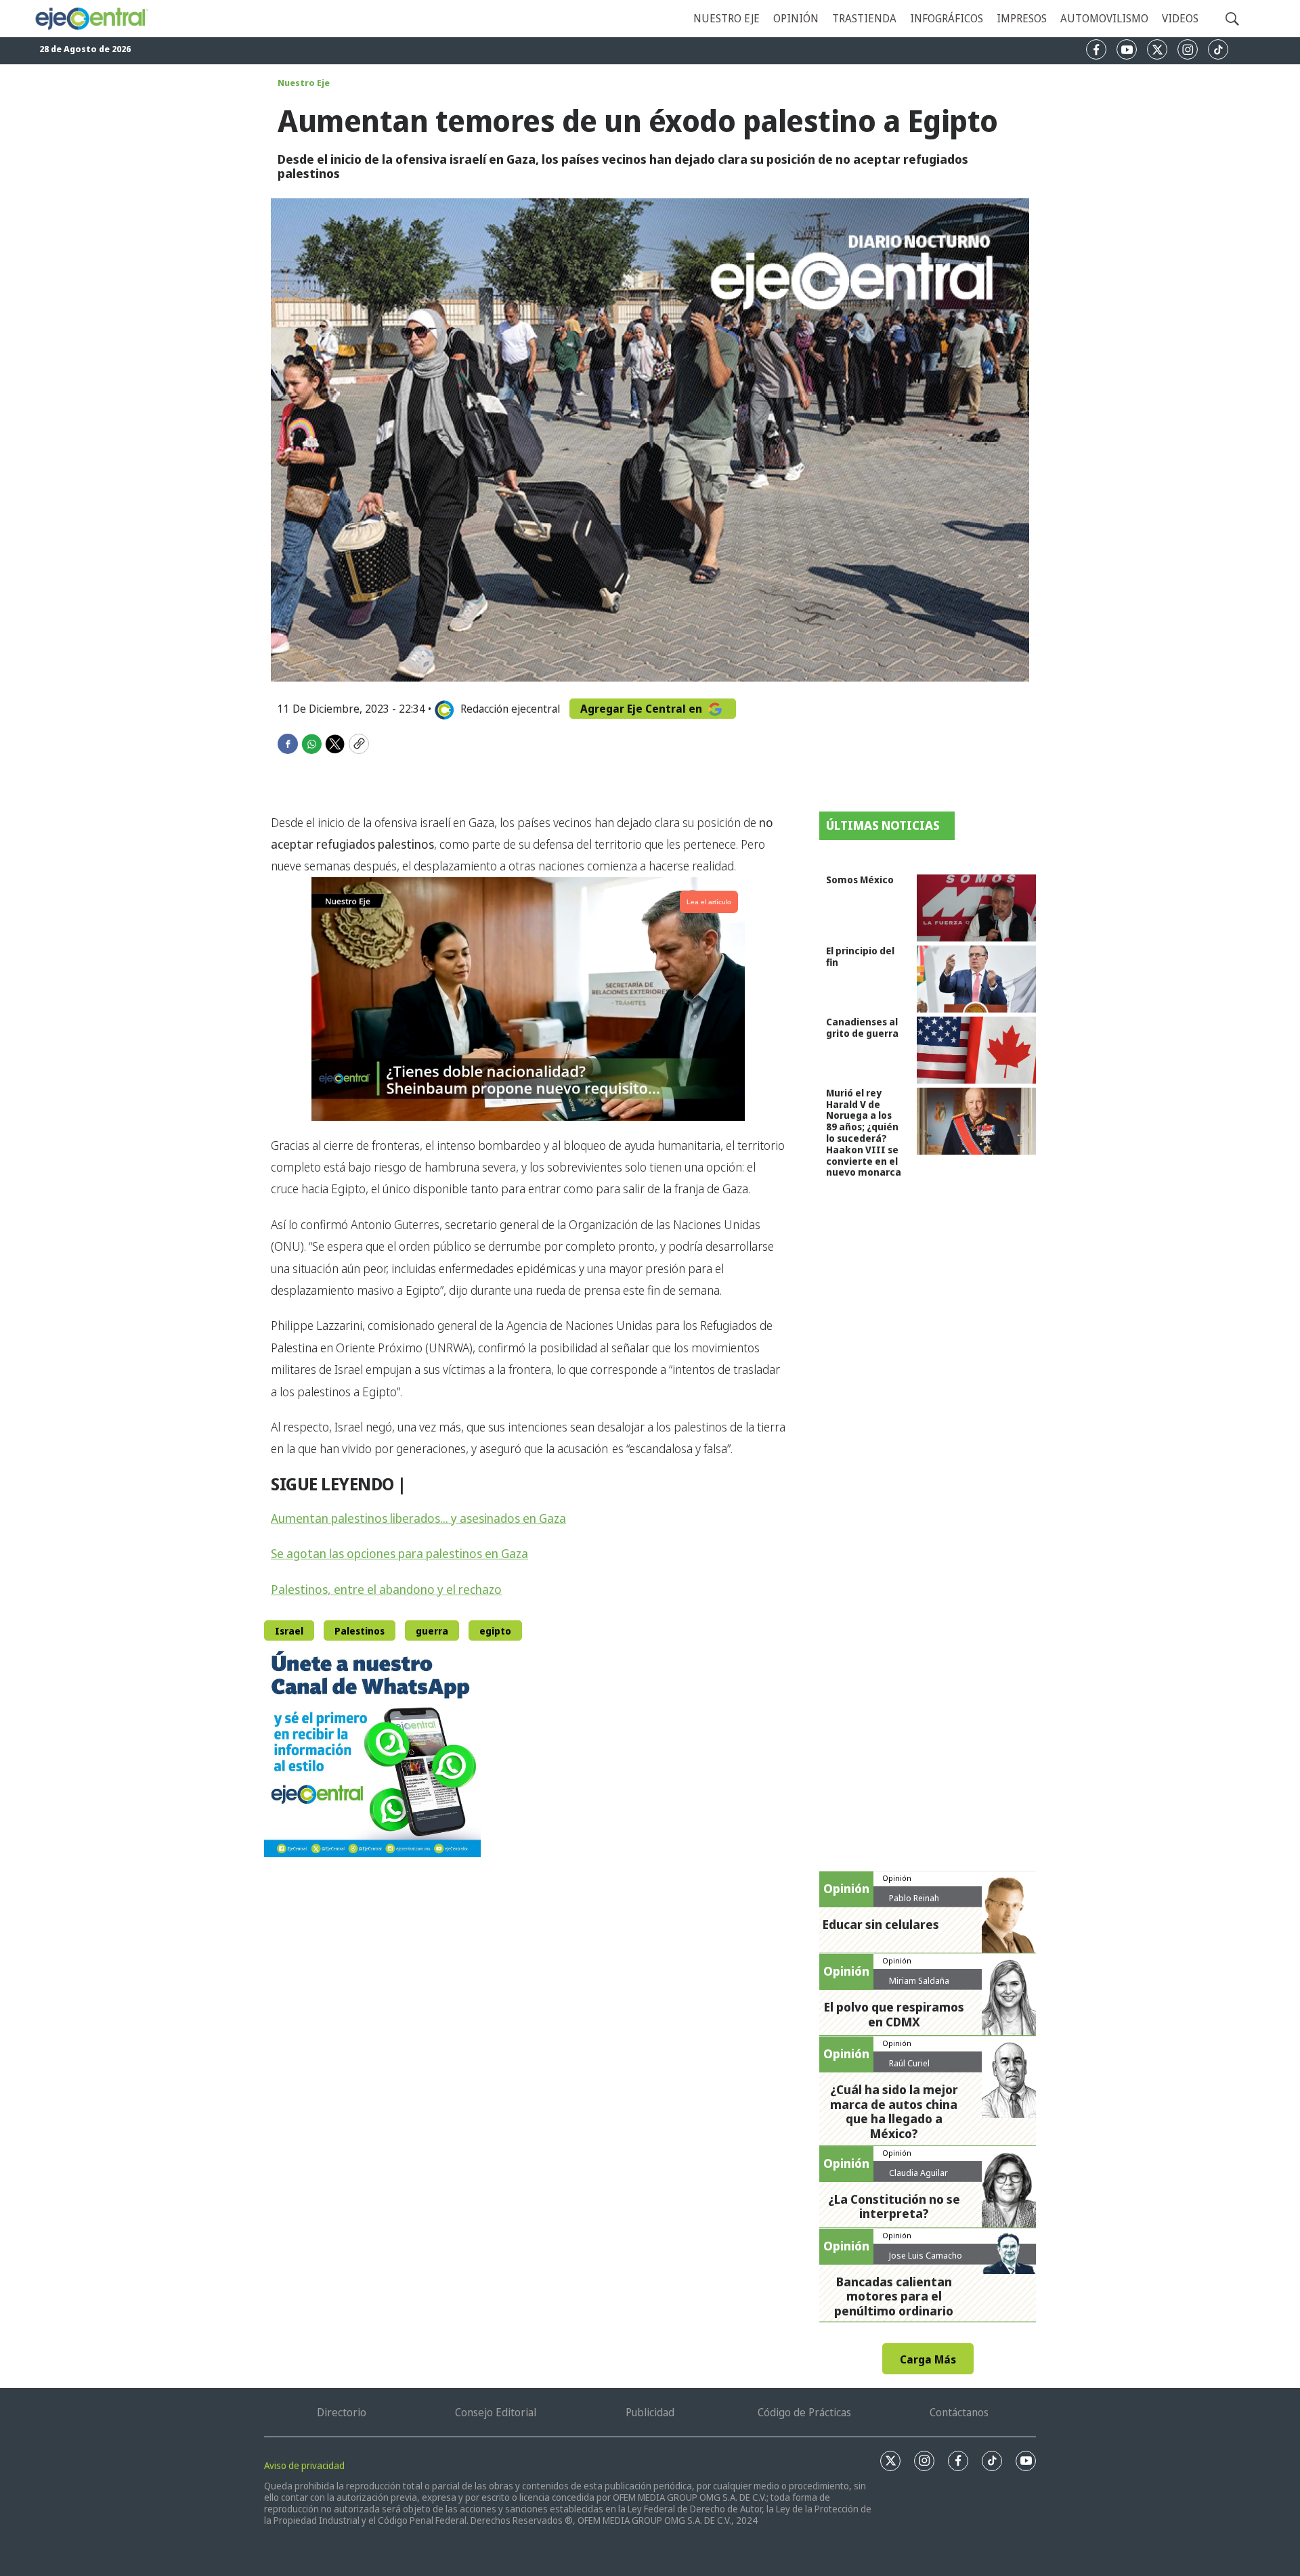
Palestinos (360, 1631)
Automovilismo (1104, 18)
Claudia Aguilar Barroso (918, 2178)
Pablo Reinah (914, 1898)
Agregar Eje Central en (643, 709)
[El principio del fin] (976, 979)
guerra (432, 1631)
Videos (1180, 18)
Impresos (1022, 18)
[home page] (91, 19)
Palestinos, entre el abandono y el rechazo (386, 1589)
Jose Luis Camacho (926, 2255)
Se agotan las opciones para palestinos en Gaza (399, 1553)
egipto (495, 1631)
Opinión (796, 18)
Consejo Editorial (496, 2412)
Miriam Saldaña (919, 1980)
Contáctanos (959, 2412)
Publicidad (650, 2412)
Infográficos (947, 18)
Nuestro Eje (304, 83)
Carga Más (928, 2359)
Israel (289, 1631)
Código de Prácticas (804, 2412)
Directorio (342, 2412)
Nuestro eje (727, 18)
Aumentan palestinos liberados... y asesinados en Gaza (418, 1518)
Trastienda (864, 18)
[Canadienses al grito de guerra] (976, 1050)
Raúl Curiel (909, 2063)
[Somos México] (976, 908)
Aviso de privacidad (304, 2465)
